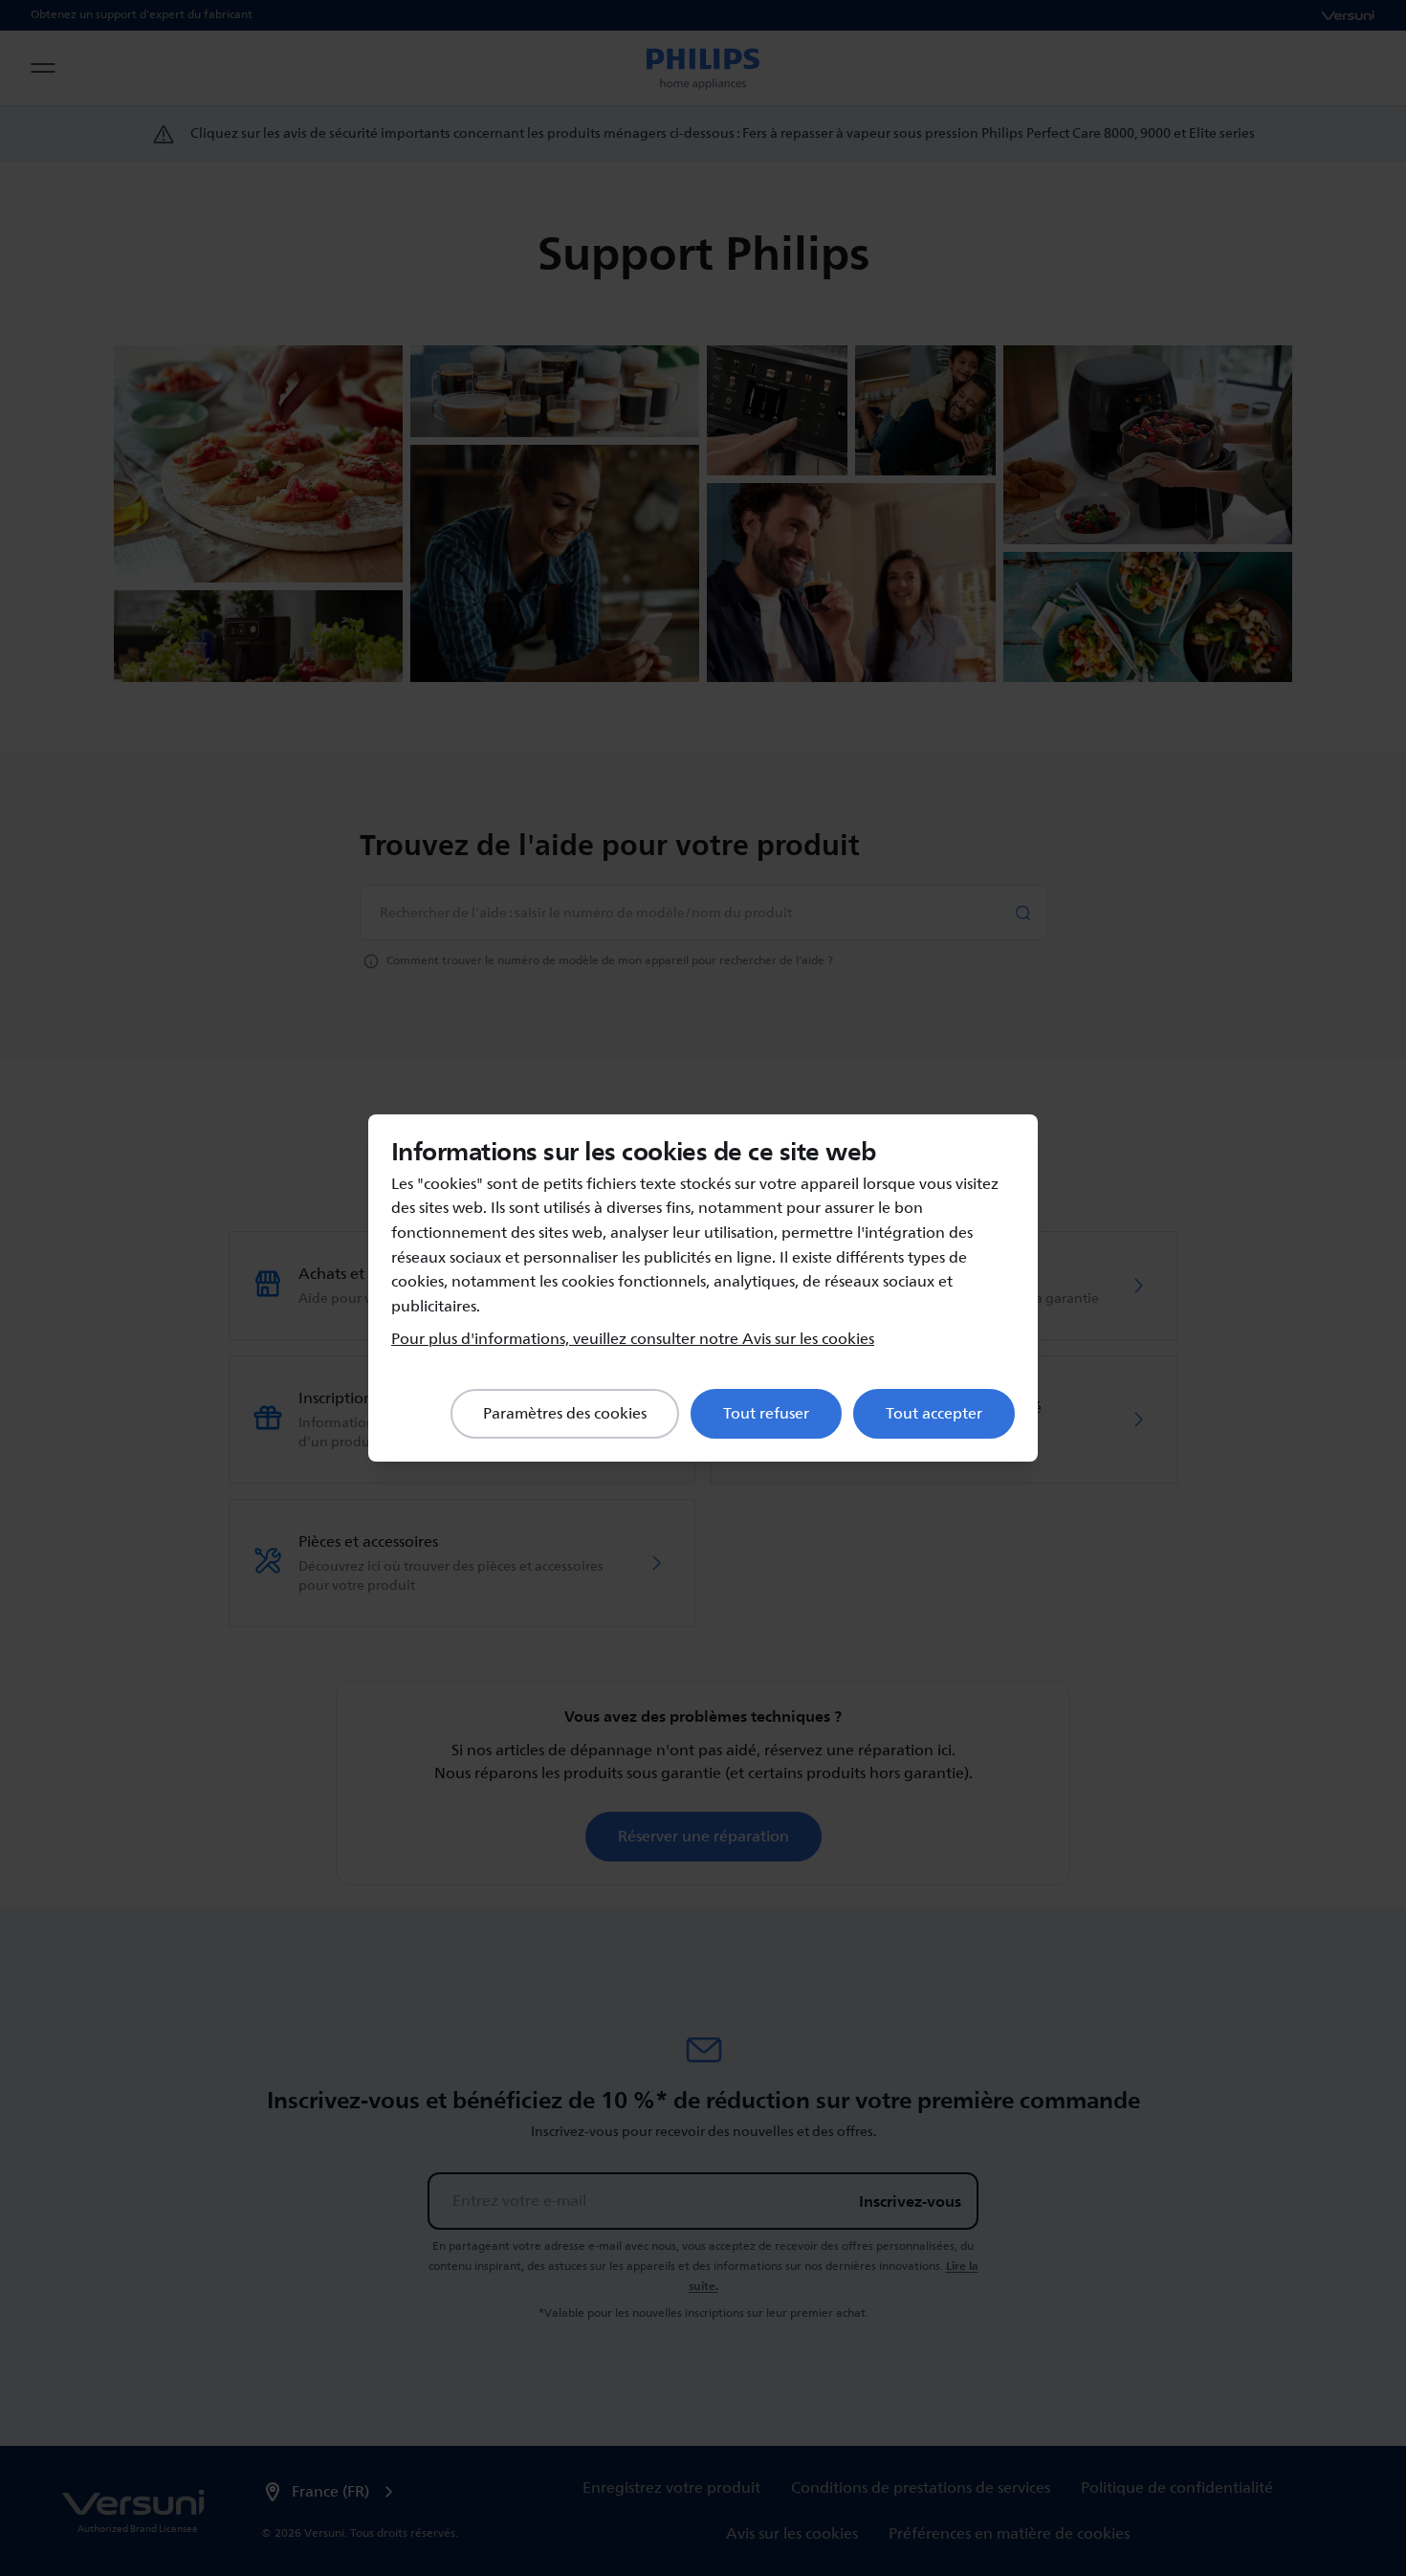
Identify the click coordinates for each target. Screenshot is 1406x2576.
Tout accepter (934, 1414)
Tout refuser (766, 1414)
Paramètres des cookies (565, 1414)
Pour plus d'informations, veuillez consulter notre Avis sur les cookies (633, 1339)
